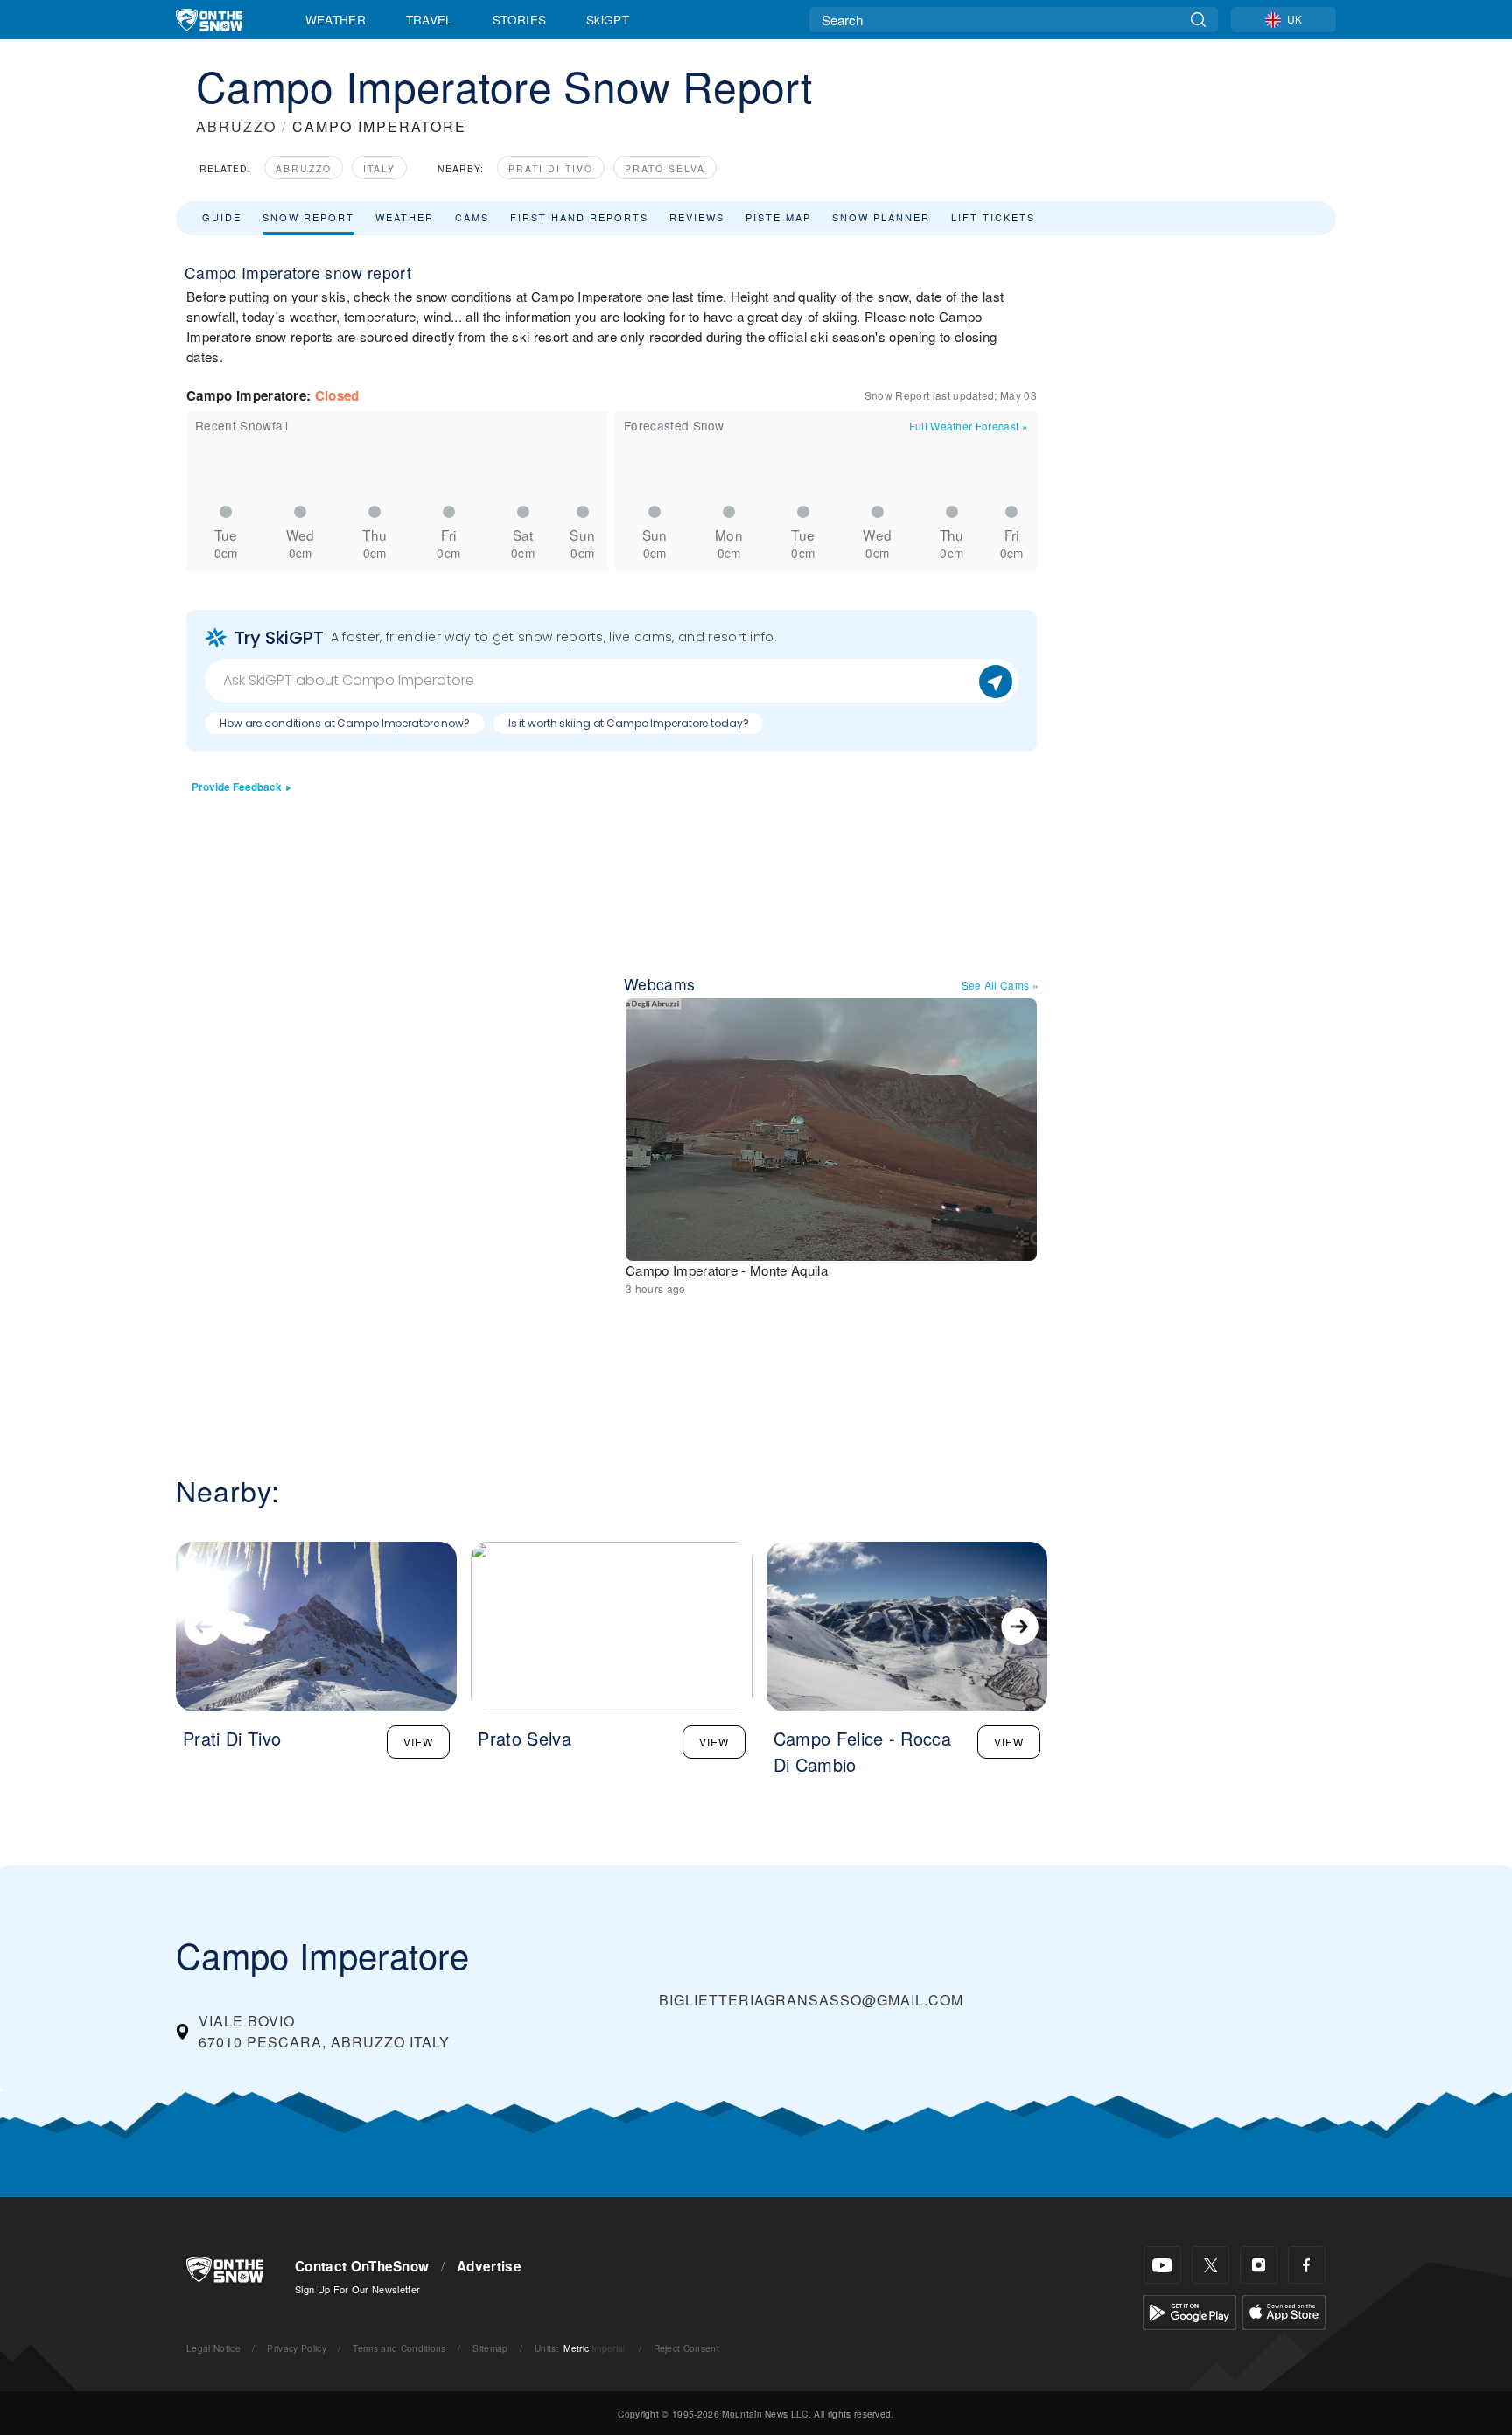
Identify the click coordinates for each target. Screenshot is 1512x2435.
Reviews (697, 217)
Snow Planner (881, 217)
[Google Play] (1190, 2310)
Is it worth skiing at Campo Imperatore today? (629, 723)
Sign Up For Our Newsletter (357, 2289)
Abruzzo (304, 168)
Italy (379, 168)
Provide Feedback (237, 787)
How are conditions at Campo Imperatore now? (345, 723)
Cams (472, 217)
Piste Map (778, 217)
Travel (430, 19)
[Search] (1198, 20)
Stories (519, 19)
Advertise (489, 2266)
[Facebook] (1307, 2265)
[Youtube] (1162, 2265)
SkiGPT (608, 19)
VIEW (418, 1742)
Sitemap (490, 2348)
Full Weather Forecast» (969, 426)
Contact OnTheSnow (362, 2266)
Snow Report (308, 217)
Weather (336, 19)
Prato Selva (665, 168)
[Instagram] (1259, 2265)
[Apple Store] (1284, 2310)
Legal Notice (213, 2348)
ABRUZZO (236, 126)
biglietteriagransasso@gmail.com (811, 2000)
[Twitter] (1211, 2265)
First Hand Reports (579, 217)
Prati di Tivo (551, 168)
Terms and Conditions (399, 2348)
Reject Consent (686, 2348)
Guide (222, 217)
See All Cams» (1001, 985)
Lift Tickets (993, 217)
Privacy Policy (296, 2348)
